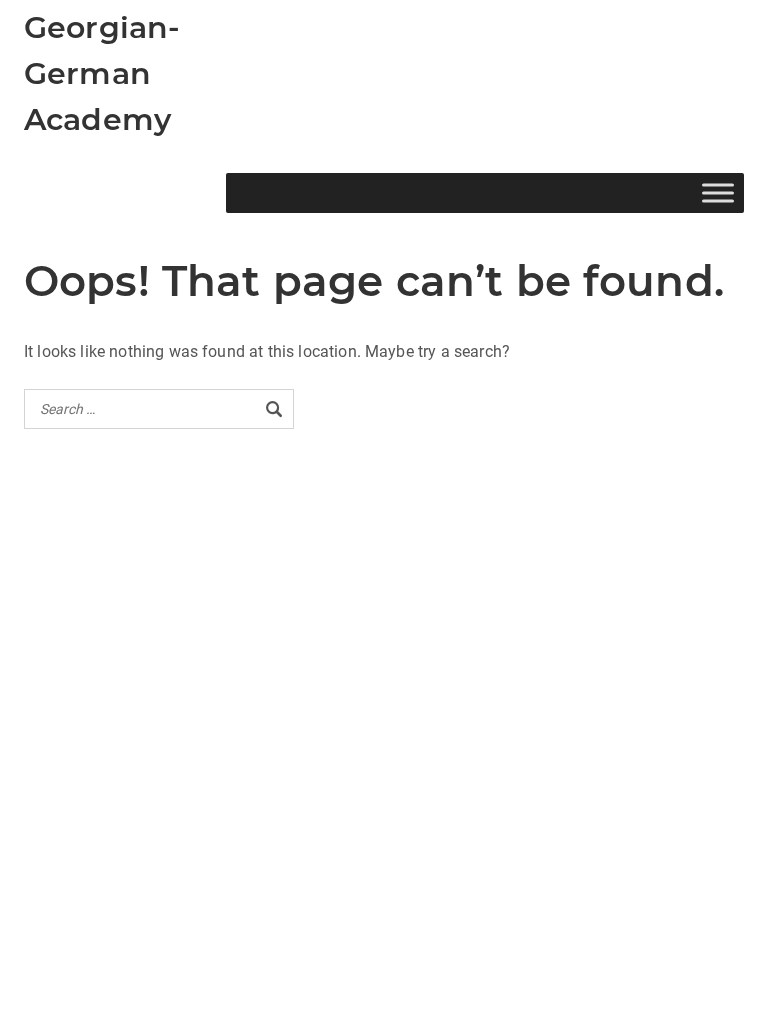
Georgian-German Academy (102, 73)
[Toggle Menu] (718, 192)
